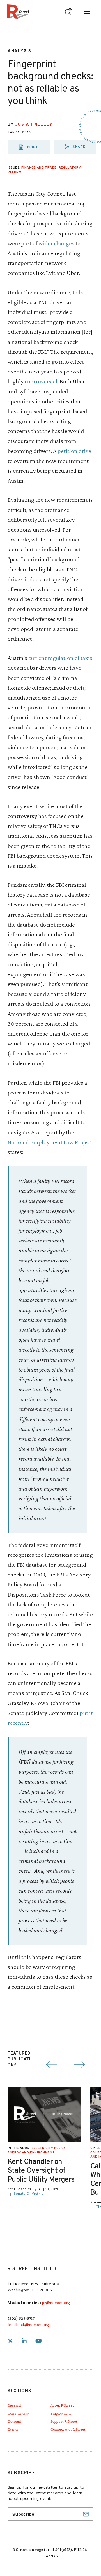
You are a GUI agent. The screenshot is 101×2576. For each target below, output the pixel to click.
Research (15, 2405)
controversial (41, 381)
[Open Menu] (87, 11)
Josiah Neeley (34, 125)
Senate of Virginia (28, 2194)
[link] (10, 2341)
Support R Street (64, 2421)
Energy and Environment (31, 2153)
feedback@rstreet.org (28, 2324)
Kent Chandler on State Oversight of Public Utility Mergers (41, 2171)
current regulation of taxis (60, 658)
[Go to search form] (68, 11)
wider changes (56, 243)
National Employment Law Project (50, 1142)
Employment (61, 2413)
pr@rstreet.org (56, 2302)
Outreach (15, 2421)
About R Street (62, 2405)
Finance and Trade (39, 168)
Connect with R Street (68, 2429)
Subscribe (86, 2514)
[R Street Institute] (18, 11)
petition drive (74, 451)
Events (13, 2429)
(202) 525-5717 (21, 2318)
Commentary (18, 2413)
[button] (75, 147)
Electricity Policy (49, 2148)
